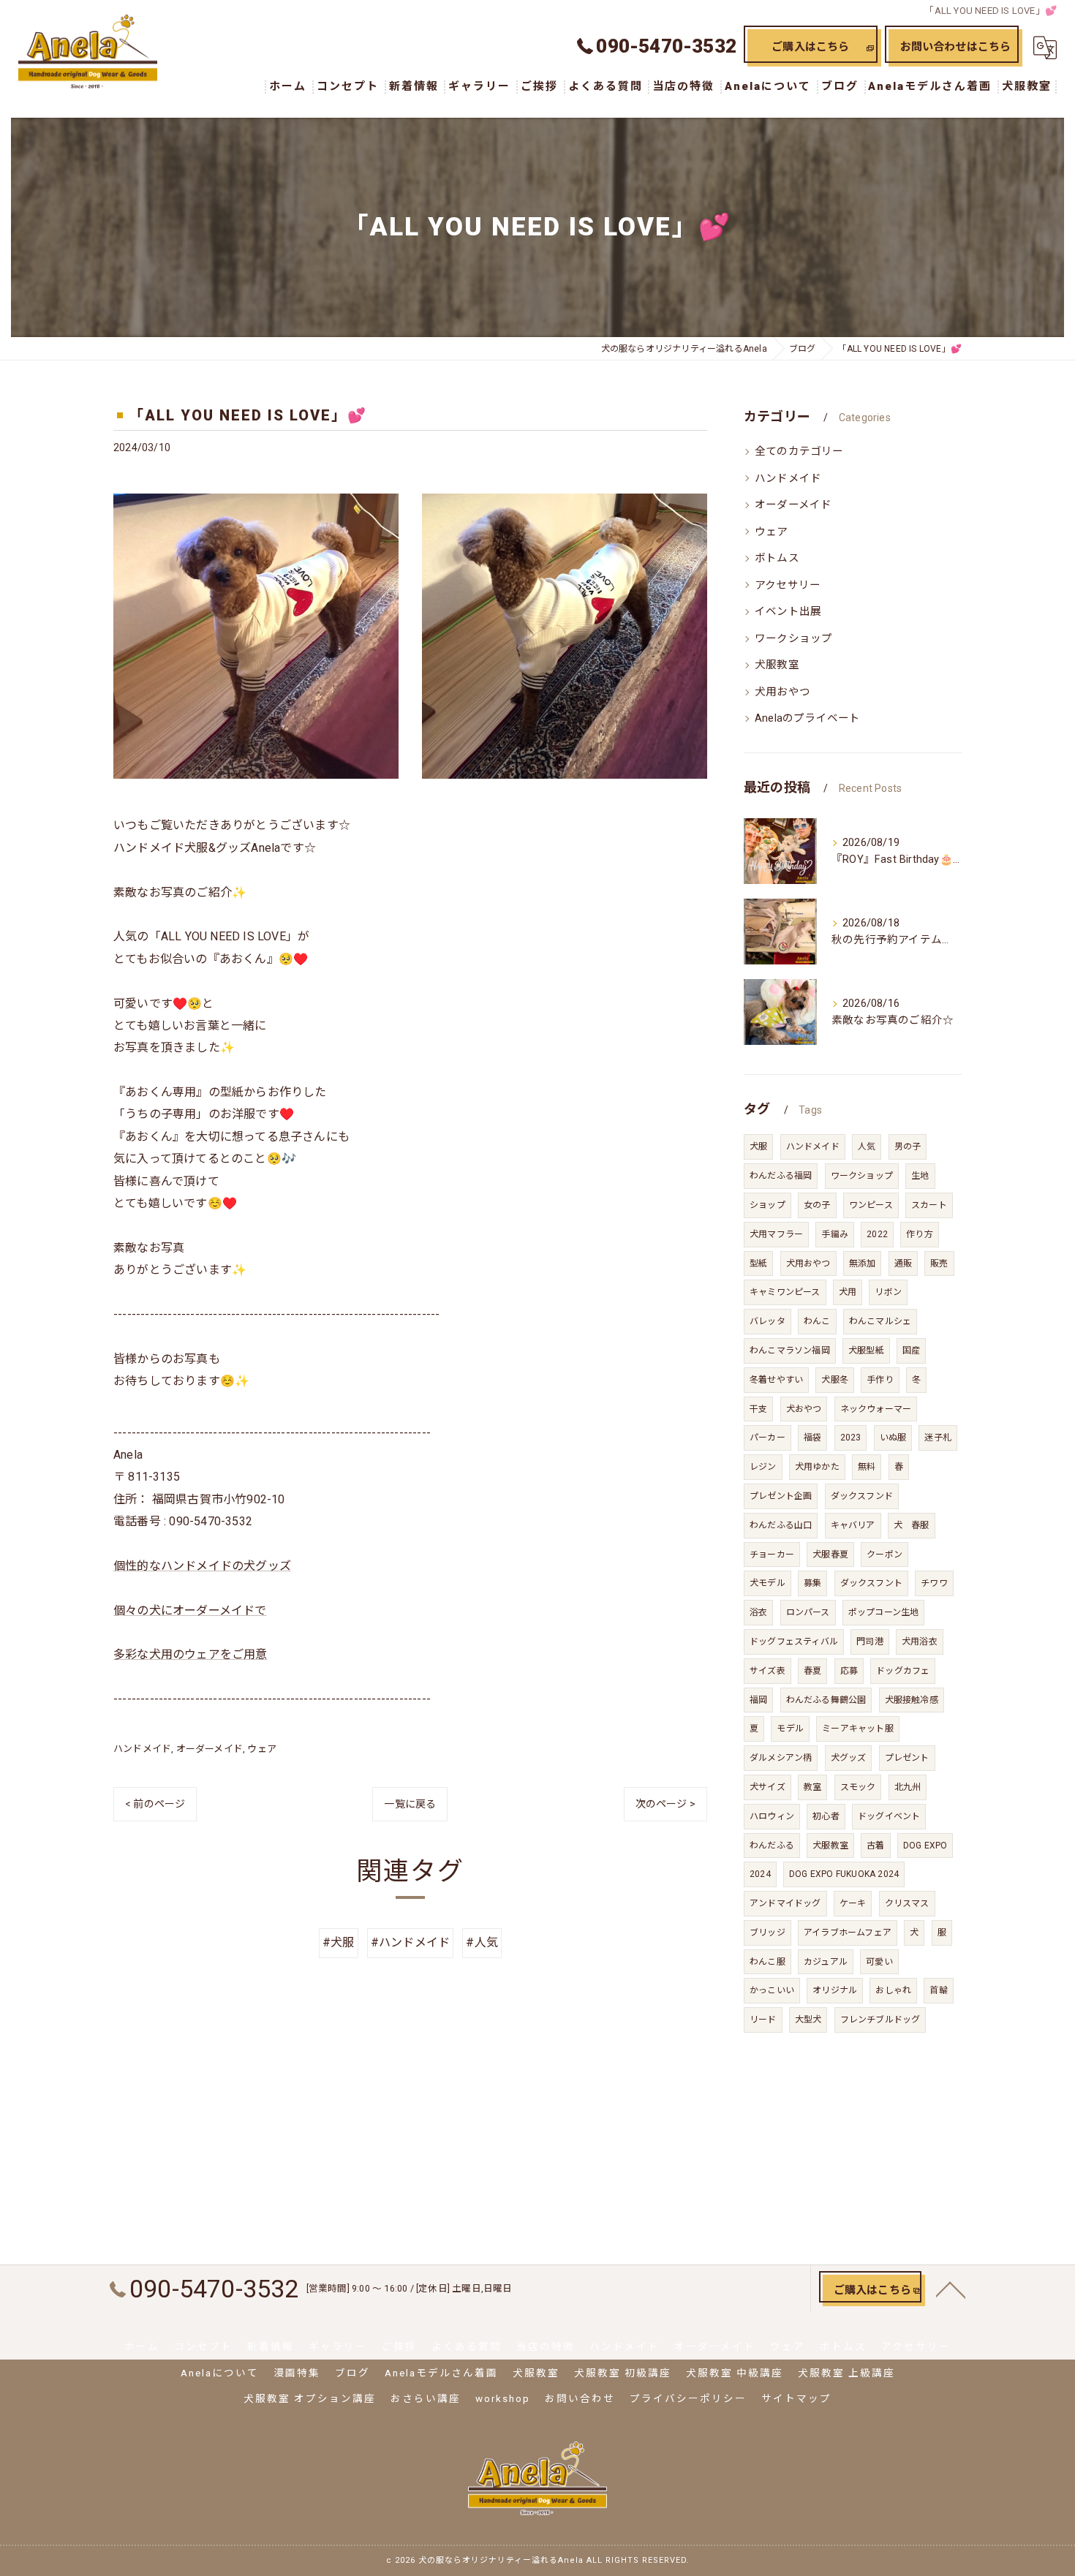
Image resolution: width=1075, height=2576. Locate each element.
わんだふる (772, 1846)
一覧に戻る (410, 1804)
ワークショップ (793, 639)
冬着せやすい (776, 1380)
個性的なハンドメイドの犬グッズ (202, 1566)
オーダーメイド (210, 1749)
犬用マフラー (776, 1234)
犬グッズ (849, 1758)
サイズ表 (767, 1671)
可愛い (879, 1962)
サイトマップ (796, 2398)
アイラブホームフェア (848, 1933)
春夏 (812, 1671)
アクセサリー (788, 585)
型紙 (758, 1264)
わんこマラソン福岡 (790, 1351)
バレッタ (767, 1321)
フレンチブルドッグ (880, 2020)
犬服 (758, 1147)
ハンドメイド (142, 1749)
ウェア (262, 1749)
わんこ (817, 1321)
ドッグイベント (889, 1816)
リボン (888, 1292)
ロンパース (808, 1612)
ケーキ (853, 1903)
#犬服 (339, 1942)
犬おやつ (804, 1409)
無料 (867, 1467)
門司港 (870, 1642)
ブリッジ (767, 1933)
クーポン (884, 1555)
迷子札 (938, 1438)
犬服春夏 (830, 1555)
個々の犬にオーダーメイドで (190, 1610)
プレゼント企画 (781, 1496)
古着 (875, 1846)
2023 (851, 1438)
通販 (903, 1264)
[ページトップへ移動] (951, 2289)
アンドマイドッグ (785, 1903)
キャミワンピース (785, 1292)
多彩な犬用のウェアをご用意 (191, 1654)
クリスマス (907, 1903)
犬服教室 (777, 665)
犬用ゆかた (817, 1467)
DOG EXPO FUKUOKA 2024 (844, 1874)
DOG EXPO (925, 1846)
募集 (812, 1583)
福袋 (812, 1438)
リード (763, 2020)
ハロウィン (772, 1816)
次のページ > (665, 1804)
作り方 (920, 1234)
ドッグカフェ (903, 1671)
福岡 (758, 1700)
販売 (939, 1264)
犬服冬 (835, 1380)
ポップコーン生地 (884, 1612)
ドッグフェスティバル (794, 1642)
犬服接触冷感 (912, 1700)
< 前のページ (155, 1804)
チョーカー (772, 1555)
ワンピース (871, 1205)
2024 (760, 1874)
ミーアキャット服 (858, 1729)
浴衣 (758, 1612)
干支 (758, 1409)
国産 (911, 1351)
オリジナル (835, 1990)
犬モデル (767, 1583)
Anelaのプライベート (807, 718)
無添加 (863, 1264)
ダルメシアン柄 (781, 1758)
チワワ (934, 1583)
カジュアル (826, 1962)
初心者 (826, 1816)
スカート (929, 1205)
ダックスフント (871, 1583)
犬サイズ (767, 1787)
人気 (867, 1147)
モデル (790, 1729)
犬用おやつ (782, 692)
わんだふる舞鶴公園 (826, 1700)
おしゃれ (893, 1990)
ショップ (767, 1205)
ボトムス (777, 558)
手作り (880, 1380)
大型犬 (808, 2020)
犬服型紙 (866, 1351)
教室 (812, 1787)
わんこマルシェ (880, 1321)
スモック (858, 1787)
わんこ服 (767, 1962)
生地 (920, 1176)
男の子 (908, 1147)
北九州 (908, 1787)
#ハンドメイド (410, 1942)
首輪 (938, 1990)
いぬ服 (893, 1438)
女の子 (817, 1205)
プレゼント (907, 1758)
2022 (877, 1234)
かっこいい (772, 1990)
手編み (835, 1234)
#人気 (482, 1942)
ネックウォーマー (876, 1409)
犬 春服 (912, 1525)
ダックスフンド (862, 1496)
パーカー (767, 1438)
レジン (763, 1467)
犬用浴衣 (920, 1642)
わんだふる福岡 (781, 1176)
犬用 (848, 1292)
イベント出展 (788, 612)
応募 (849, 1671)
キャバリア (853, 1525)
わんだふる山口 (781, 1525)
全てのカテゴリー (799, 452)
